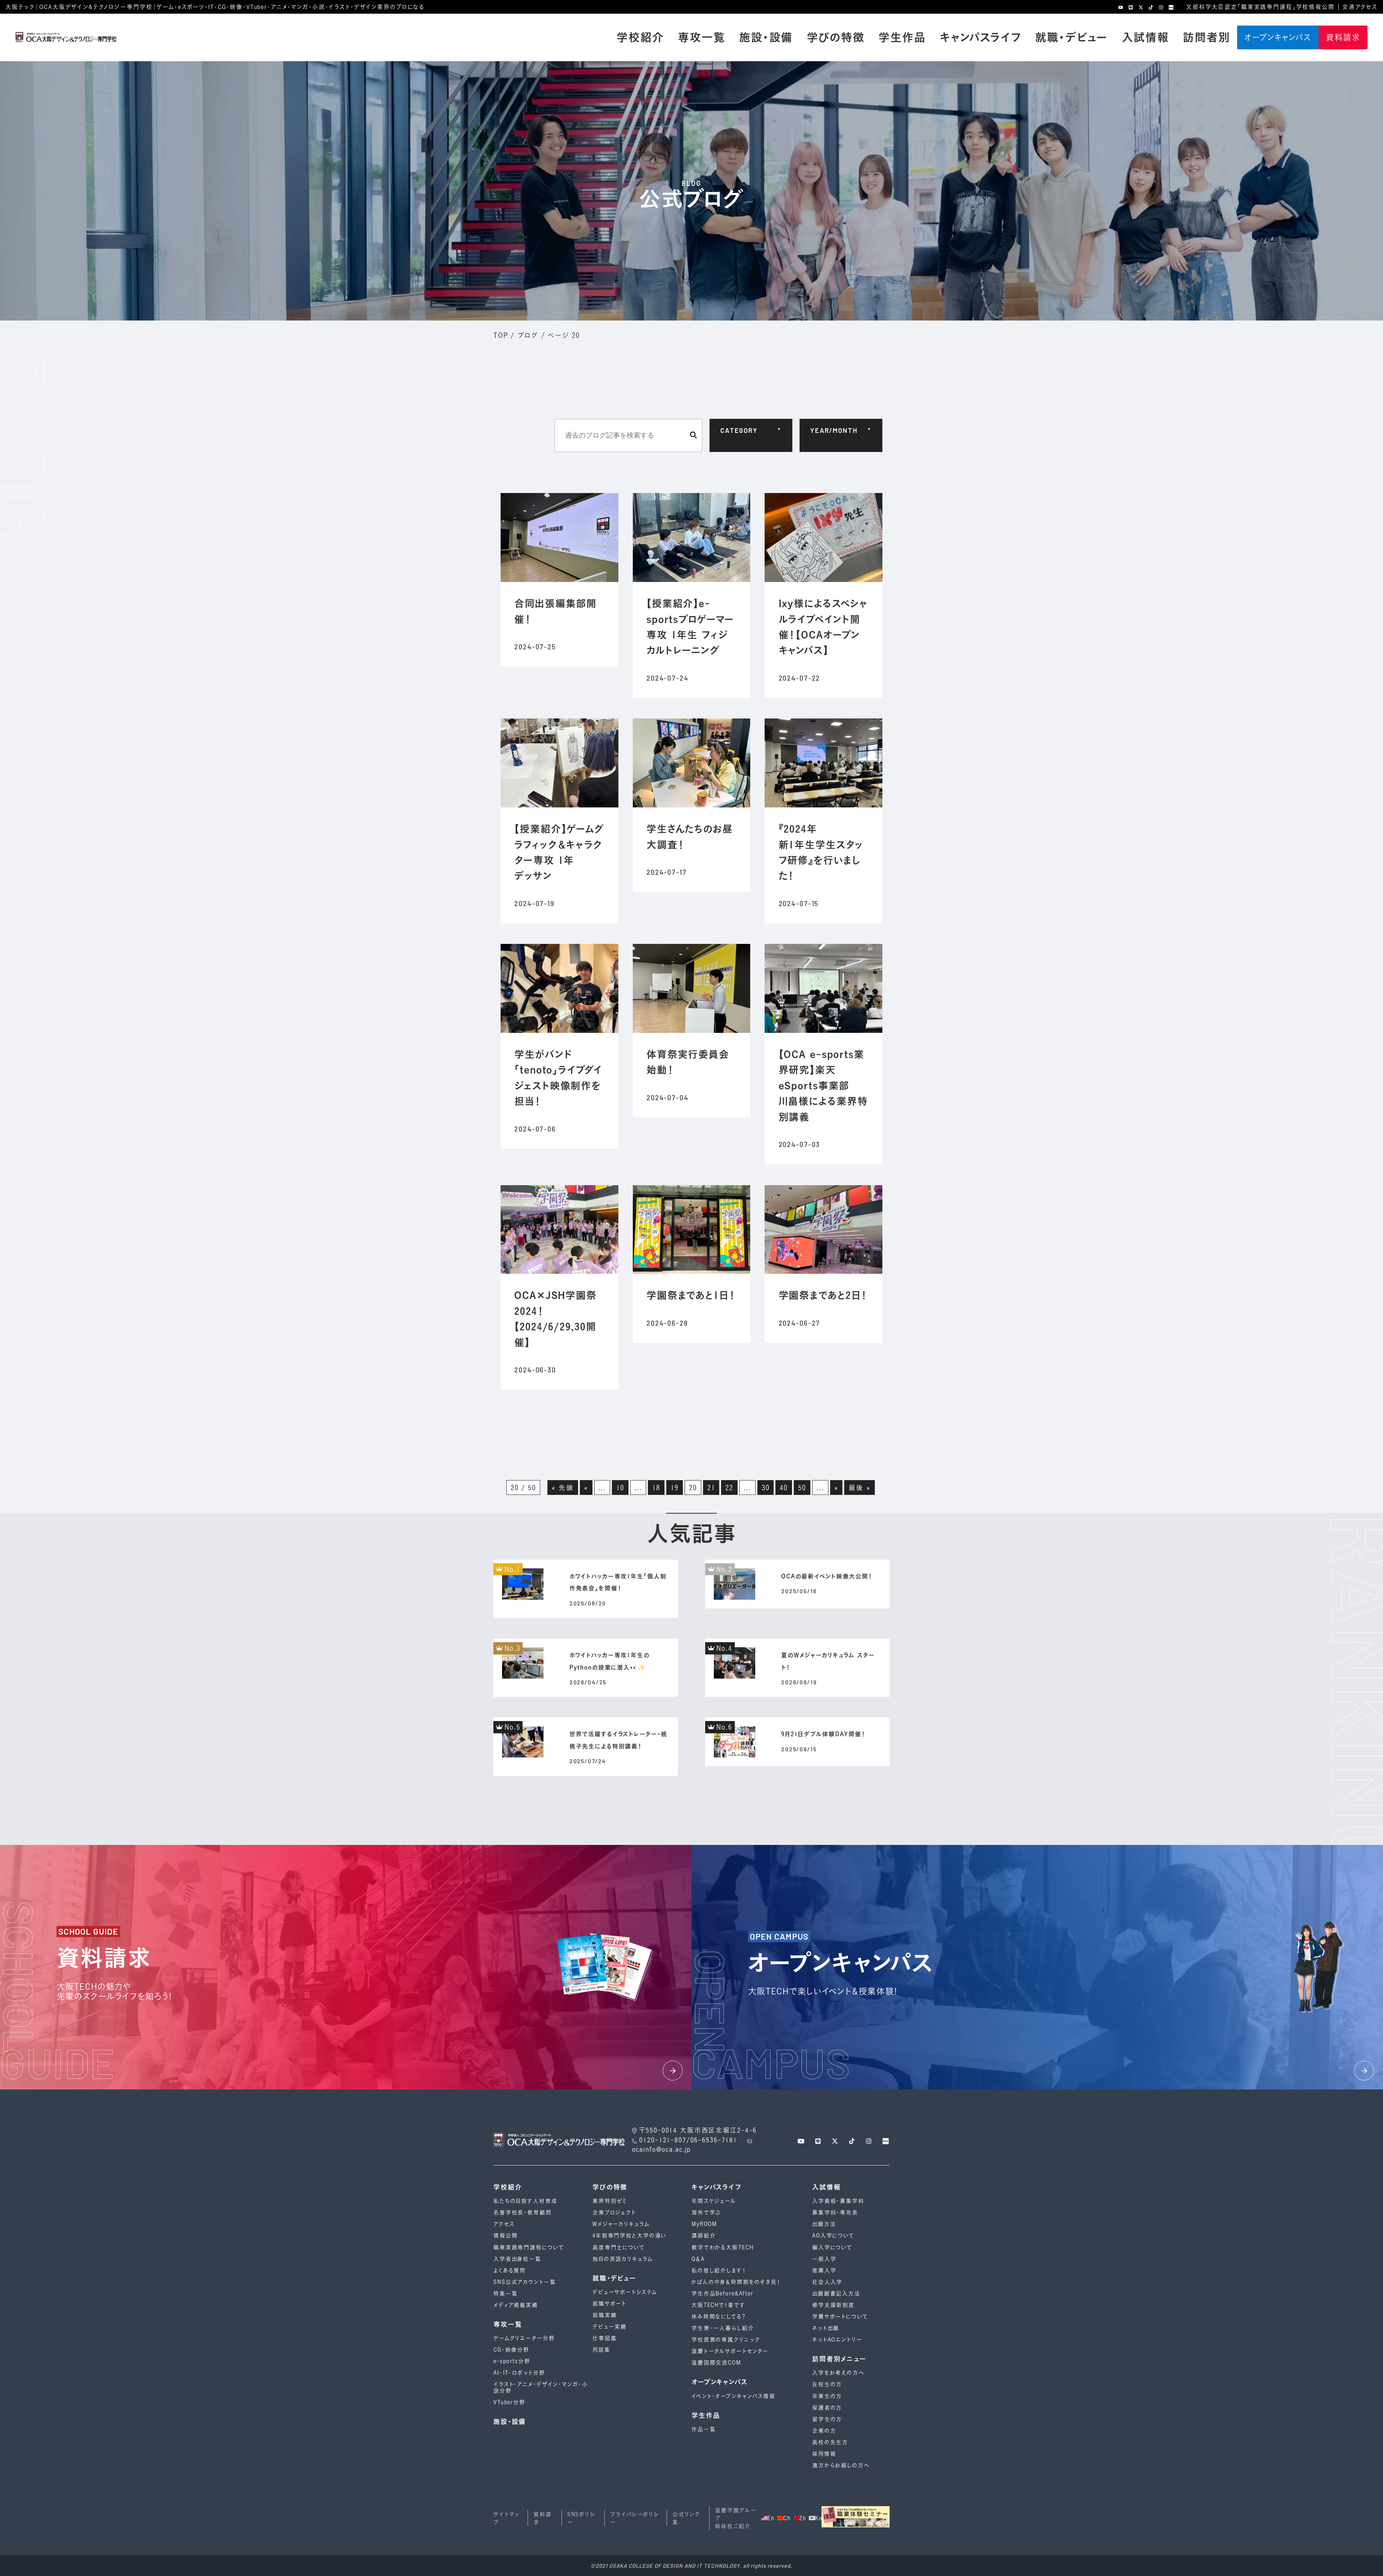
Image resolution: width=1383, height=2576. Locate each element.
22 (729, 1488)
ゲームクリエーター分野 (524, 2338)
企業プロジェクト (614, 2212)
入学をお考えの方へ (838, 2373)
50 (802, 1488)
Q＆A (698, 2259)
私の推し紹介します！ (719, 2270)
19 (675, 1488)
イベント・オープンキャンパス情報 (733, 2396)
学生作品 (902, 37)
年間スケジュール (714, 2201)
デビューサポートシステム (625, 2292)
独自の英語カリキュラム (623, 2259)
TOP (501, 335)
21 (711, 1488)
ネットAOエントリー (837, 2340)
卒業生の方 (827, 2396)
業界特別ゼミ (610, 2201)
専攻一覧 (701, 37)
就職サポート (609, 2304)
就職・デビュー (1071, 37)
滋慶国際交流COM (716, 2363)
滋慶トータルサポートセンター (730, 2351)
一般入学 (824, 2259)
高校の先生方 (830, 2442)
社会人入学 (827, 2282)
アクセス (504, 2224)
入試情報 (1145, 37)
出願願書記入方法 (836, 2293)
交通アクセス (1360, 7)
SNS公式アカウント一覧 (525, 2282)
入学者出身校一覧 (517, 2259)
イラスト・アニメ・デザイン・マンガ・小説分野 (541, 2387)
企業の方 (824, 2431)
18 (656, 1488)
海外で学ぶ (706, 2212)
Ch (787, 2518)
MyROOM (704, 2224)
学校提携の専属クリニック (726, 2340)
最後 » (859, 1488)
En (771, 2518)
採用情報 (824, 2454)
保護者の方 (827, 2408)
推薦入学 (824, 2270)
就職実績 (605, 2315)
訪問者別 (1206, 37)
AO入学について (833, 2235)
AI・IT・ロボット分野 (519, 2373)
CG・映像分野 (511, 2350)
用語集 (601, 2350)
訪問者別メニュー (839, 2359)
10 (620, 1488)
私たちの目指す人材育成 (525, 2201)
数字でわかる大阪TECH (722, 2247)
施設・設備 (766, 37)
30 (766, 1488)
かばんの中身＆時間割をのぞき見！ (736, 2282)
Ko (818, 2518)
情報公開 (505, 2235)
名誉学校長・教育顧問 (523, 2212)
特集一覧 (505, 2293)
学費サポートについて (840, 2317)
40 (784, 1488)
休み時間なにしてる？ (719, 2317)
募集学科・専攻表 (835, 2212)
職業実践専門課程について (529, 2247)
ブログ (528, 335)
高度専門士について (619, 2247)
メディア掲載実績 (516, 2305)
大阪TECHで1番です (719, 2305)
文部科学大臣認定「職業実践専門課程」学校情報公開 (1260, 7)
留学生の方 (827, 2419)
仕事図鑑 (605, 2338)
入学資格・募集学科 (838, 2201)
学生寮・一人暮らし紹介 (723, 2328)
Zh (802, 2518)
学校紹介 (640, 37)
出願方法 (824, 2224)
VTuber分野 (509, 2402)
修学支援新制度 (833, 2305)
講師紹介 (704, 2235)
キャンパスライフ (981, 37)
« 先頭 (563, 1488)
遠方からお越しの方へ (841, 2465)
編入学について (832, 2247)
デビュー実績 (610, 2327)
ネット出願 (826, 2328)
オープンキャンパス (1278, 37)
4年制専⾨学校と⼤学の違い (630, 2235)
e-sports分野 (512, 2361)
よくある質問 (510, 2270)
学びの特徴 (836, 37)
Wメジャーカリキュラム (621, 2224)
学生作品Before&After (722, 2293)
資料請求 (1343, 37)
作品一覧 (704, 2429)
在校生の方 (827, 2384)
